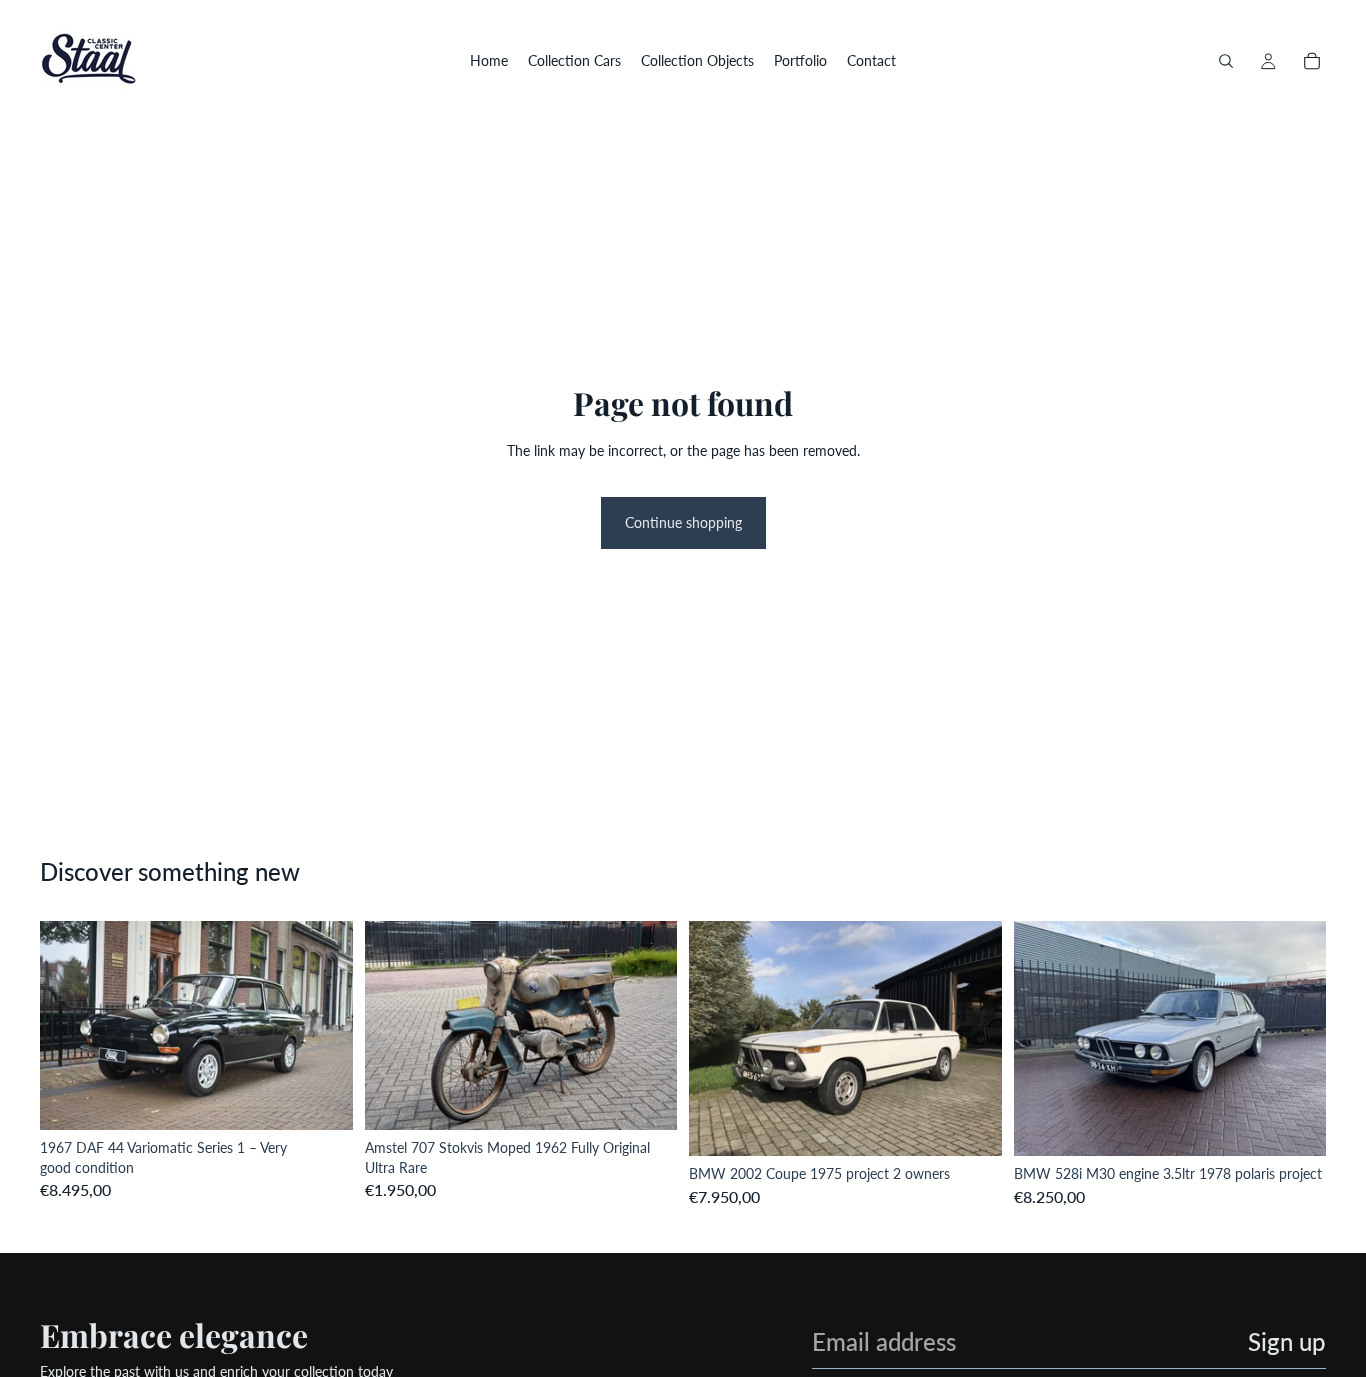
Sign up (1287, 1341)
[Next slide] (323, 1026)
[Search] (1226, 61)
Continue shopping (683, 522)
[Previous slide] (70, 1026)
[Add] (322, 1099)
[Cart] (1312, 61)
